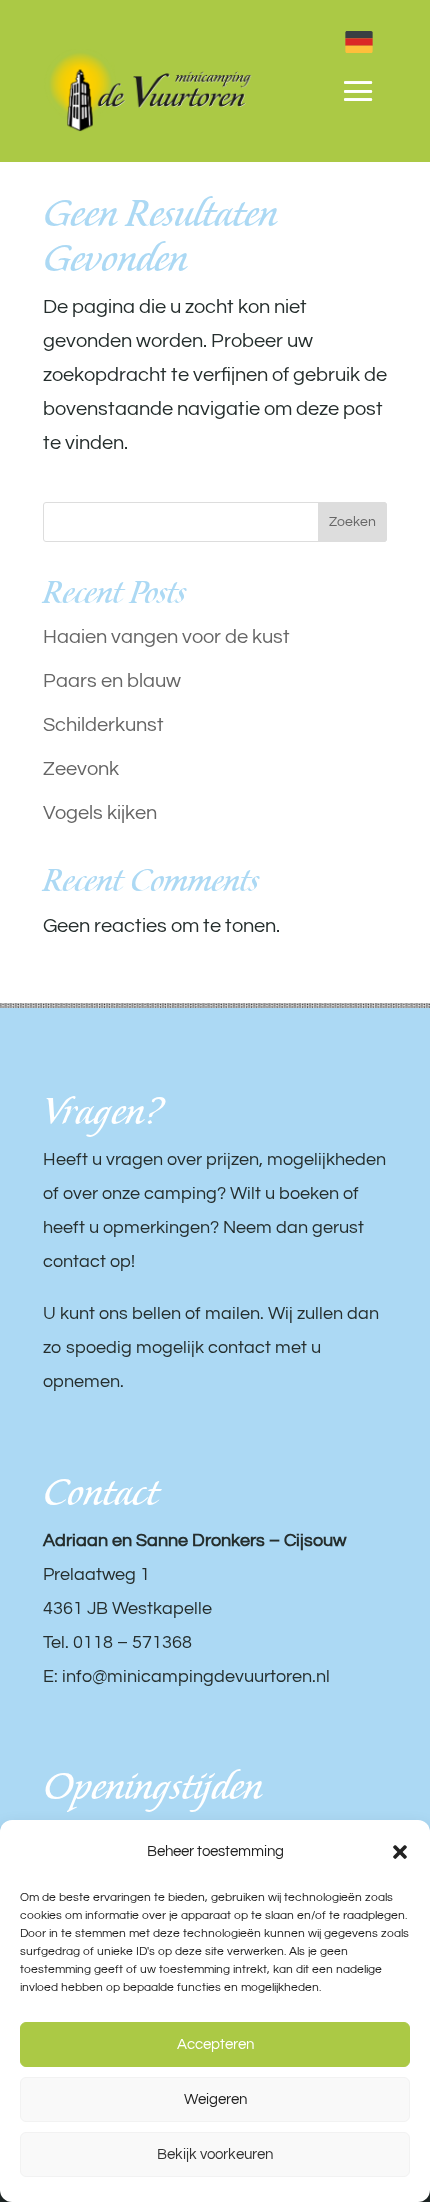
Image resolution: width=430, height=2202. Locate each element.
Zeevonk (81, 769)
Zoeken (352, 522)
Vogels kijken (100, 813)
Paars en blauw (112, 681)
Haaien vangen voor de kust (166, 637)
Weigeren (215, 2099)
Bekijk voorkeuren (215, 2154)
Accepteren (215, 2044)
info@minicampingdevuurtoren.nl (196, 1676)
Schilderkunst (103, 725)
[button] (400, 1852)
